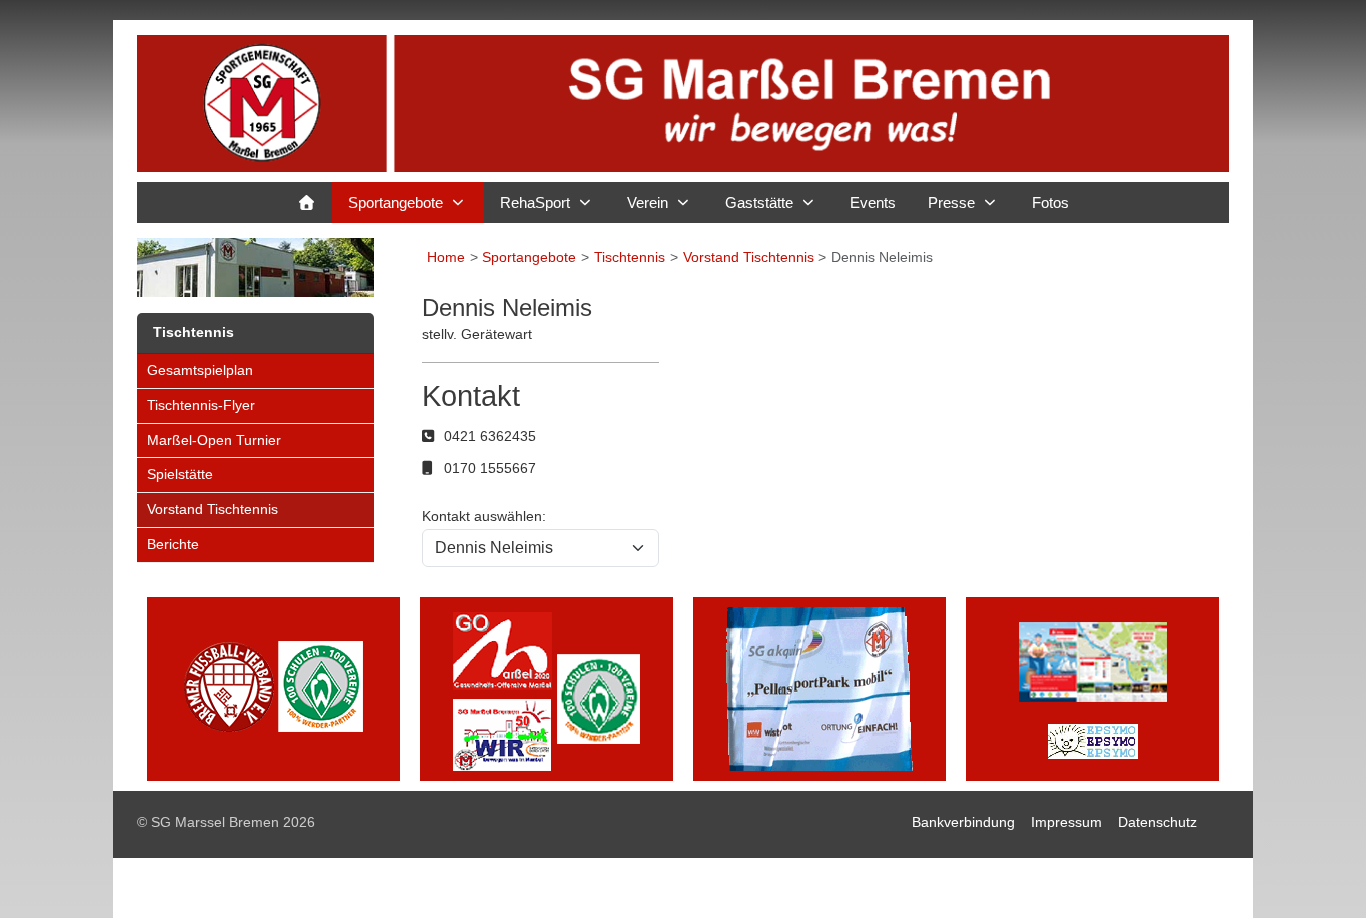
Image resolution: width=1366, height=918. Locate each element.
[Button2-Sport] (546, 687)
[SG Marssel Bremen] (683, 103)
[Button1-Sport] (273, 687)
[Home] (306, 202)
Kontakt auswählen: (484, 516)
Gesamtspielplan (200, 370)
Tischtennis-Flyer (201, 405)
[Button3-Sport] (819, 687)
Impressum (1066, 822)
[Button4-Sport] (1092, 687)
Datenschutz (1157, 822)
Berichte (173, 544)
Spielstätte (180, 474)
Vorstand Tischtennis (212, 509)
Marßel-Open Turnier (214, 440)
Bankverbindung (963, 822)
